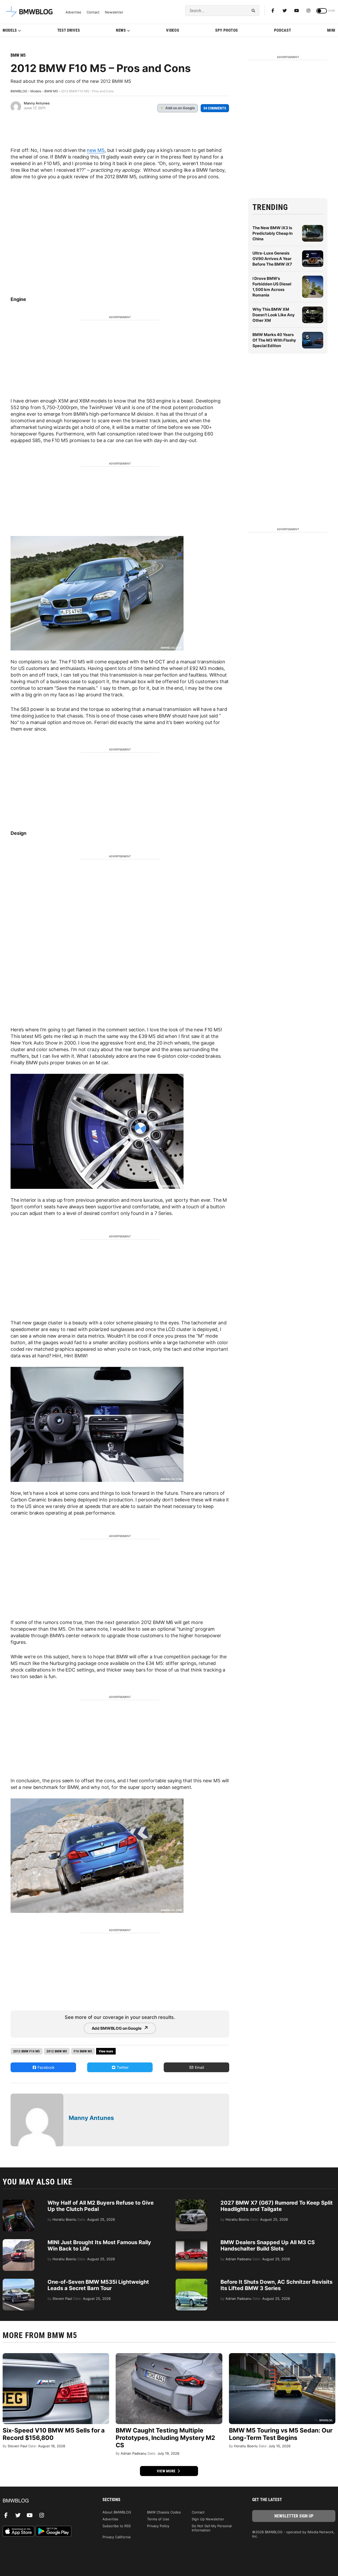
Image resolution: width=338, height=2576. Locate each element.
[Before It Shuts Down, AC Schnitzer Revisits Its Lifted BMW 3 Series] (191, 2281)
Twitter (122, 2067)
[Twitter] (285, 11)
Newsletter (114, 12)
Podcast (283, 30)
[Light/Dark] (322, 11)
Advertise (73, 12)
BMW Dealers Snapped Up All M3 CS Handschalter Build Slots (268, 2245)
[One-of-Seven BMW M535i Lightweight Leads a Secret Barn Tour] (18, 2281)
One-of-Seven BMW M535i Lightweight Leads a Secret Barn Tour (98, 2285)
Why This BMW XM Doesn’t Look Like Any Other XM (274, 315)
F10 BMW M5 (83, 2051)
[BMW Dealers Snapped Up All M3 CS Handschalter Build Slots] (191, 2242)
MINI (331, 30)
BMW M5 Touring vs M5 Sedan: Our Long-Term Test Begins (281, 2434)
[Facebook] (273, 11)
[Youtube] (297, 11)
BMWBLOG (19, 91)
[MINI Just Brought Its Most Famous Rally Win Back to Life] (18, 2242)
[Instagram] (308, 11)
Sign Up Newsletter (208, 2519)
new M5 (96, 150)
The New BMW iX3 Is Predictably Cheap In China (273, 233)
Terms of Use (158, 2519)
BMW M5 (18, 55)
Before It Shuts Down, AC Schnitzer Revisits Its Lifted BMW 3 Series (276, 2285)
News (121, 30)
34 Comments (215, 108)
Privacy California (116, 2537)
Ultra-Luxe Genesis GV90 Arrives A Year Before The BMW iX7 (272, 259)
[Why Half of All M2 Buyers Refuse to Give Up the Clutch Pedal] (18, 2202)
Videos (173, 30)
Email (199, 2067)
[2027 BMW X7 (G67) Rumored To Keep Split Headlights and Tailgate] (191, 2202)
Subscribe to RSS (117, 2526)
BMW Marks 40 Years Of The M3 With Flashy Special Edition (274, 340)
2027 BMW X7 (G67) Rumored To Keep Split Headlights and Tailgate (277, 2206)
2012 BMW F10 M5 (27, 2051)
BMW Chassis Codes (164, 2512)
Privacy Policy (158, 2526)
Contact (93, 12)
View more (167, 2471)
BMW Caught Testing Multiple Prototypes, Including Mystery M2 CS (165, 2438)
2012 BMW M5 (57, 2051)
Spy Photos (227, 30)
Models (10, 30)
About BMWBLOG (117, 2512)
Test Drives (69, 30)
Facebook (46, 2067)
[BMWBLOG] (44, 2501)
